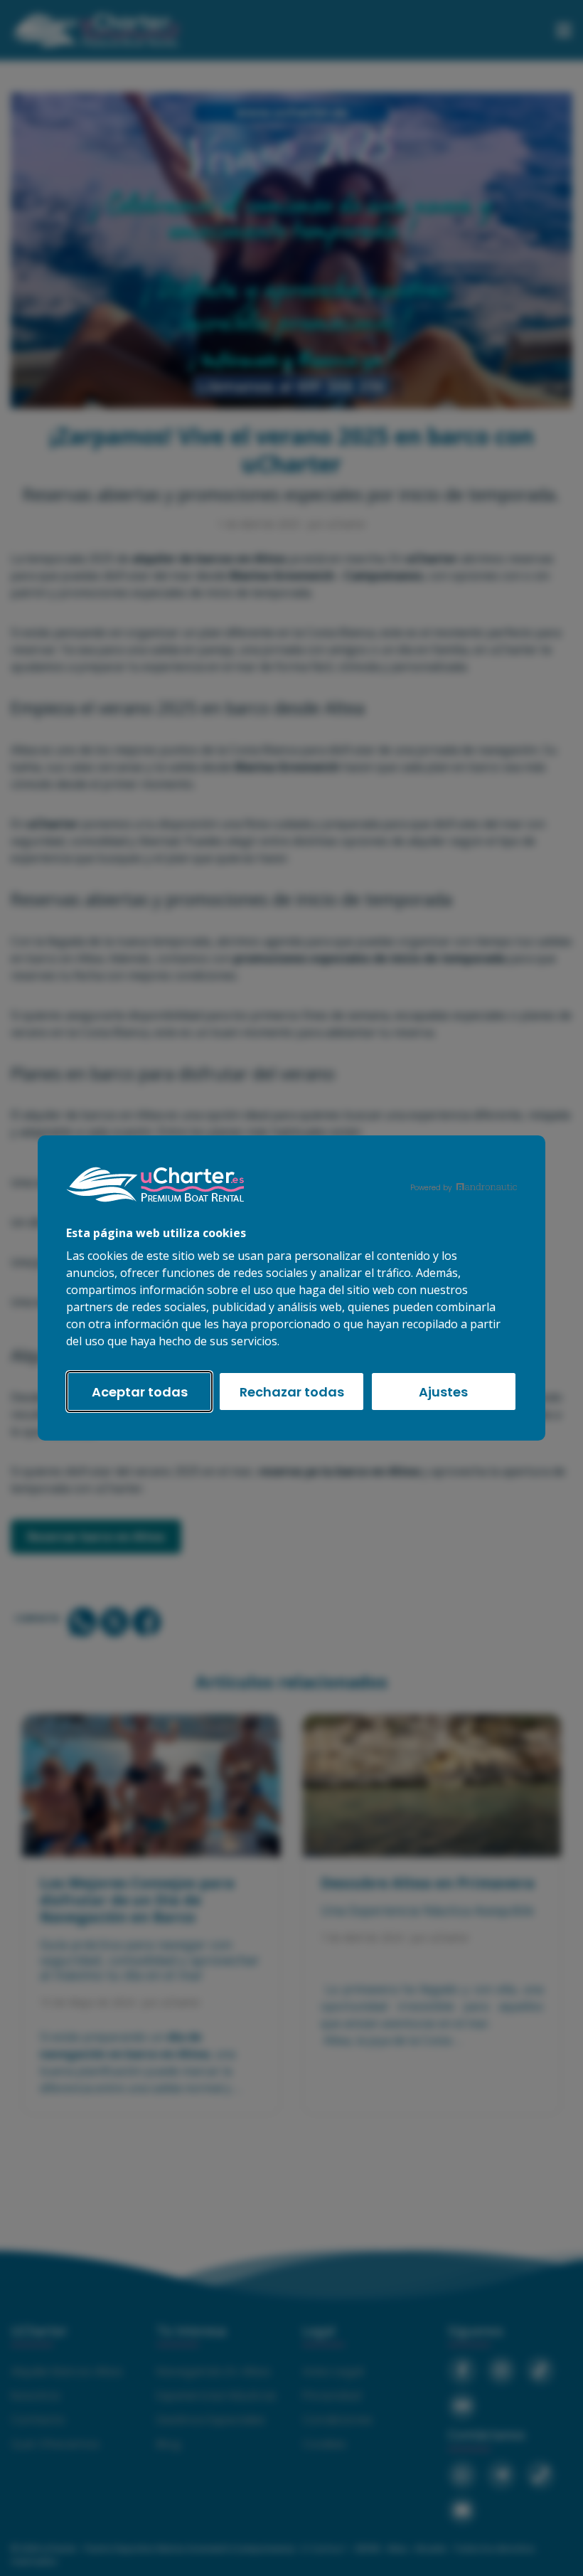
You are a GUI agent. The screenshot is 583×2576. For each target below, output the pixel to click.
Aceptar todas (140, 1392)
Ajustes (443, 1392)
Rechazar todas (292, 1392)
